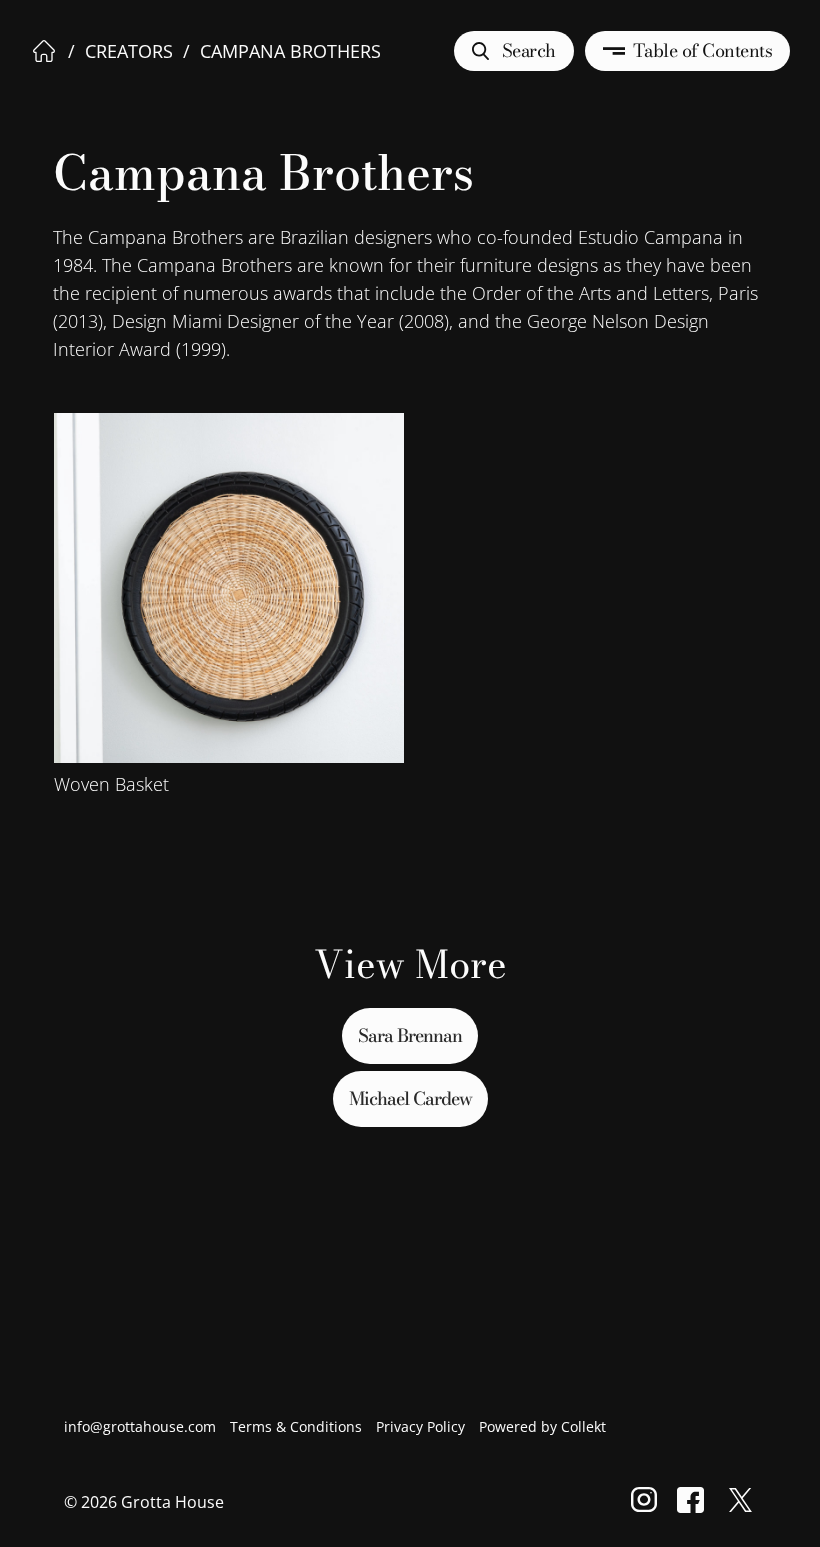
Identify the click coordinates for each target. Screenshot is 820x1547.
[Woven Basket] (229, 588)
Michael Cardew (410, 1098)
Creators (129, 51)
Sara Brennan (410, 1035)
